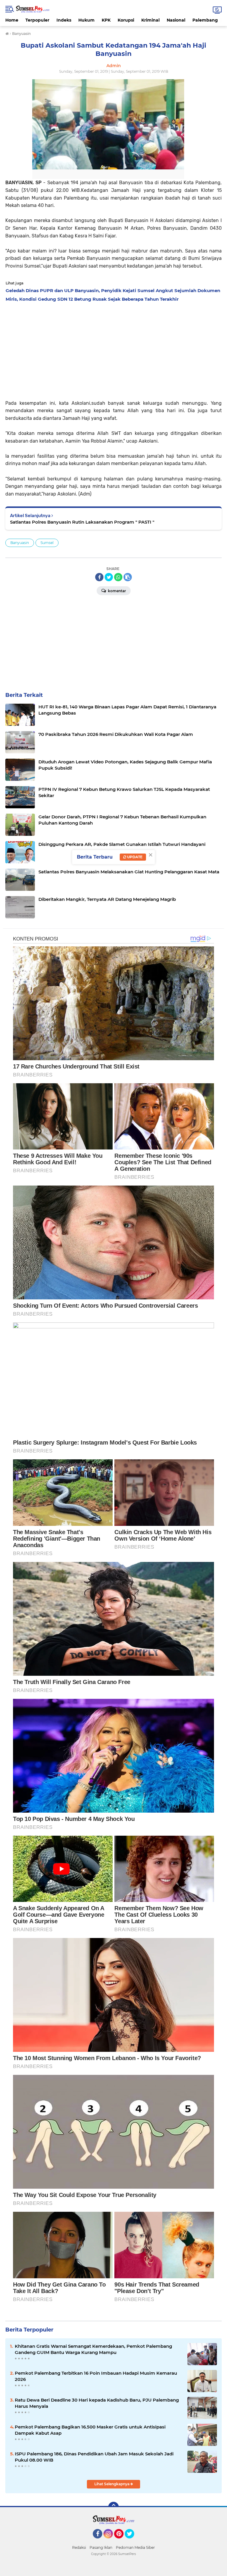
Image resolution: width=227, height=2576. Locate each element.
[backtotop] (113, 2507)
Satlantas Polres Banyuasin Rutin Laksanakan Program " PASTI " (82, 522)
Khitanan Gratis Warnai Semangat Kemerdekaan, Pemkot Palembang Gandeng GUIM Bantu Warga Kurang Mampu (93, 2349)
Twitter (132, 2541)
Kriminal (150, 20)
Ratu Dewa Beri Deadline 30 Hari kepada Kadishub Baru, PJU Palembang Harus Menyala (97, 2403)
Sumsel (47, 543)
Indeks (64, 20)
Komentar (116, 591)
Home (12, 20)
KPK (106, 20)
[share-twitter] (109, 577)
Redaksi (79, 2547)
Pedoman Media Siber (135, 2547)
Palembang (205, 20)
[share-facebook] (99, 577)
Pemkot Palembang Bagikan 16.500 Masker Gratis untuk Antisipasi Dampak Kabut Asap (90, 2430)
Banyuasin (20, 543)
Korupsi (126, 20)
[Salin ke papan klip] (128, 577)
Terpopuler (37, 20)
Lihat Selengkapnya (112, 2484)
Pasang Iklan (101, 2547)
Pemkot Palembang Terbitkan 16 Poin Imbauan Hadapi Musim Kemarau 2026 (96, 2376)
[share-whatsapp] (118, 577)
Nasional (176, 20)
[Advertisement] (113, 349)
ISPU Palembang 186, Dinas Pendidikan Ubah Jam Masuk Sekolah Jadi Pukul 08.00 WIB (94, 2457)
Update (134, 857)
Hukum (86, 20)
